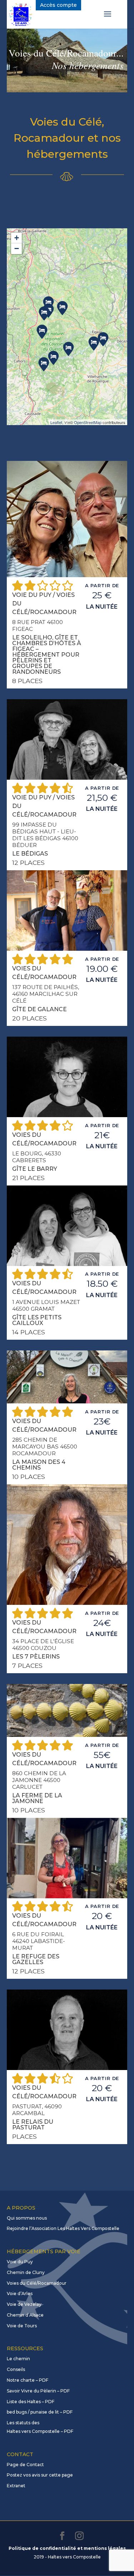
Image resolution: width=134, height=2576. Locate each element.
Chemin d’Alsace (25, 2315)
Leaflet (56, 422)
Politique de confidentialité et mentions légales (67, 2548)
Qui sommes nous (27, 2218)
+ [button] (17, 238)
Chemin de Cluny (26, 2272)
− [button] (17, 249)
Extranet (16, 2486)
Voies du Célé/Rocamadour (37, 2283)
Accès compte (58, 5)
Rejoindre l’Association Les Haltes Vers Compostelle (63, 2228)
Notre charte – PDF (28, 2380)
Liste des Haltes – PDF (31, 2402)
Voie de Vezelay (24, 2304)
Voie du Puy (20, 2262)
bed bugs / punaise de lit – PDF (40, 2412)
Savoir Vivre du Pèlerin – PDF (38, 2391)
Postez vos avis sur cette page (40, 2475)
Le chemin (18, 2359)
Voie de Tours (22, 2326)
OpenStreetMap (88, 422)
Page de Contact (25, 2465)
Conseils (16, 2369)
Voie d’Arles (20, 2293)
